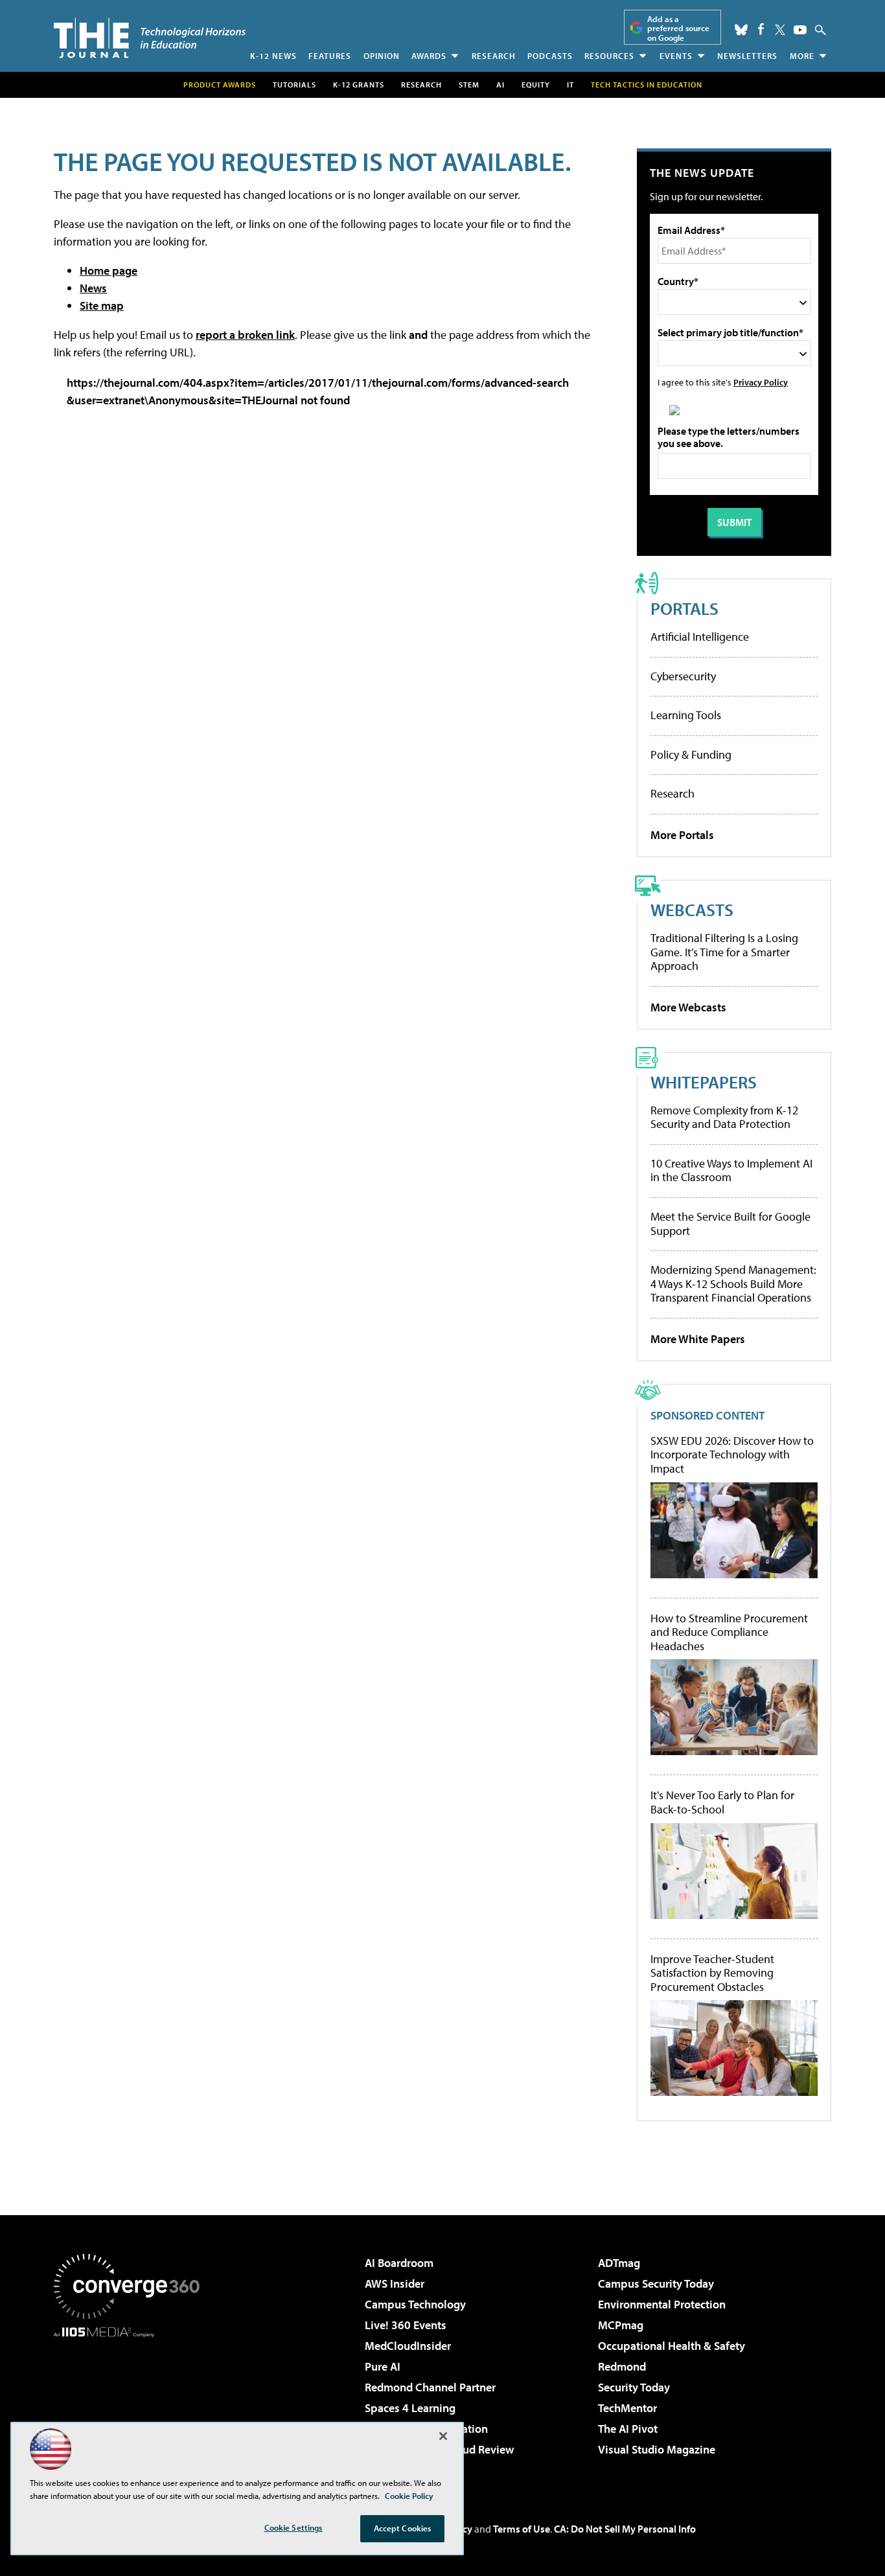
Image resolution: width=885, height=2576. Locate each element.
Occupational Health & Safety (672, 2346)
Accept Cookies (403, 2528)
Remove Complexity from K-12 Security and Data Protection (724, 1117)
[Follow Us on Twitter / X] (780, 30)
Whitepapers (704, 1082)
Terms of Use (522, 2529)
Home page (109, 270)
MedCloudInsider (408, 2346)
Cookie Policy (409, 2496)
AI (500, 85)
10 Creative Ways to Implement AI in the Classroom (731, 1170)
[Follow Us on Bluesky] (741, 30)
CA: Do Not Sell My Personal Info (625, 2529)
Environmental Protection (662, 2304)
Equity (536, 85)
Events (676, 56)
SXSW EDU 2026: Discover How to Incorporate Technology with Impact (732, 1455)
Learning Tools (686, 715)
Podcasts (550, 56)
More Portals (682, 835)
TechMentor (627, 2408)
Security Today (634, 2387)
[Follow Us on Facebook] (761, 29)
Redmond (622, 2366)
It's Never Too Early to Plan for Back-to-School (722, 1802)
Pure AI (383, 2366)
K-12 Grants (359, 85)
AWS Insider (395, 2283)
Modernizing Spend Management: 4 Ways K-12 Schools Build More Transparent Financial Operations (733, 1283)
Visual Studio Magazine (657, 2449)
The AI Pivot (628, 2429)
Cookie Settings (293, 2527)
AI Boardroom (399, 2263)
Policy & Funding (691, 754)
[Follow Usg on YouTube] (800, 30)
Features (330, 56)
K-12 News (273, 56)
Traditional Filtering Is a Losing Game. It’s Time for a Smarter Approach (724, 952)
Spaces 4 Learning (410, 2408)
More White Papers (698, 1339)
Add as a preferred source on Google (678, 28)
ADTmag (619, 2263)
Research (494, 56)
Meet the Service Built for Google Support (730, 1224)
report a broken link (245, 335)
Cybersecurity (683, 676)
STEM (469, 85)
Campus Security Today (656, 2283)
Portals (684, 608)
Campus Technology (415, 2304)
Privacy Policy (761, 382)
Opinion (382, 56)
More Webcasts (688, 1007)
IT (570, 85)
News (93, 288)
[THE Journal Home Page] (150, 38)
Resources (609, 56)
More (802, 56)
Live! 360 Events (406, 2325)
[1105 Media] (132, 2404)
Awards (429, 56)
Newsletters (747, 56)
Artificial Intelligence (700, 637)
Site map (102, 305)
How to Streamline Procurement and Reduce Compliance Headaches (729, 1632)
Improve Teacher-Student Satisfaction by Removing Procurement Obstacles (712, 1973)
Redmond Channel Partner (430, 2387)
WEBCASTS (692, 909)
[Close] (443, 2436)
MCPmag (621, 2325)
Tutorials (294, 85)
